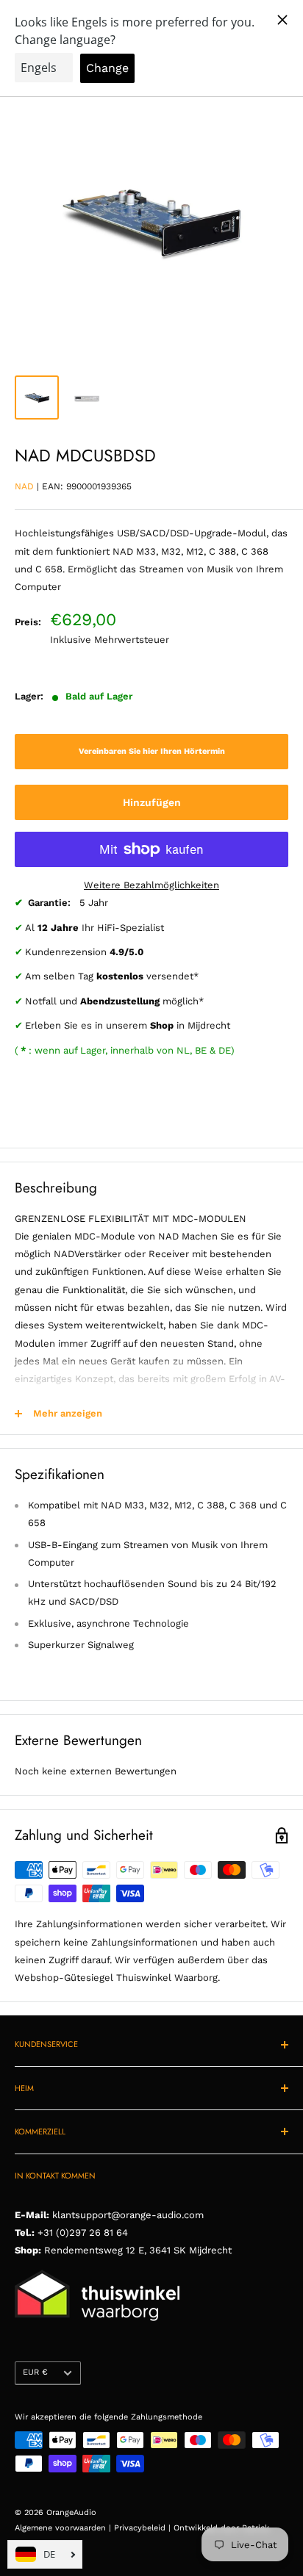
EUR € (35, 2372)
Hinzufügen (152, 802)
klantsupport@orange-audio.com (128, 2215)
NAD (24, 486)
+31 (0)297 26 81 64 (83, 2233)
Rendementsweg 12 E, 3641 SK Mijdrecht (136, 2250)
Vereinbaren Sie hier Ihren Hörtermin (152, 751)
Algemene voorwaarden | (64, 2528)
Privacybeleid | (144, 2528)
